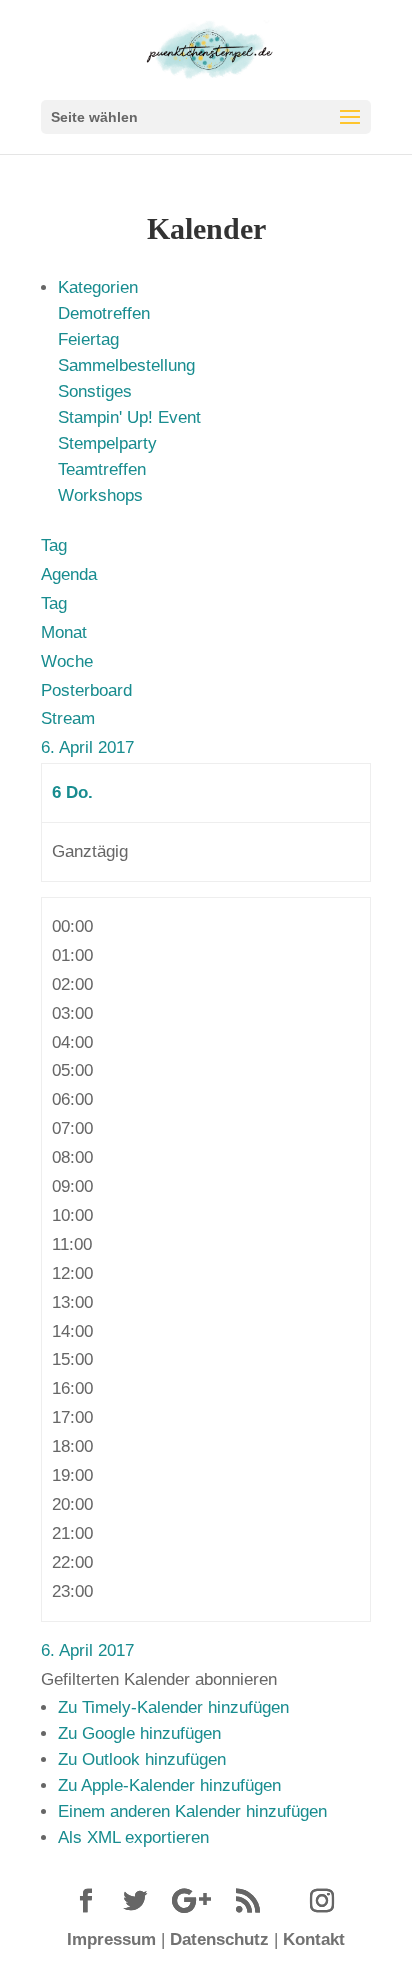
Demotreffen (104, 313)
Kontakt (314, 1939)
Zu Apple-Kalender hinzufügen (169, 1785)
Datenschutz (219, 1939)
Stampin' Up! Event (129, 417)
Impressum (111, 1939)
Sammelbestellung (126, 365)
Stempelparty (107, 443)
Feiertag (88, 339)
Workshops (100, 495)
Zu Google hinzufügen (139, 1733)
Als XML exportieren (133, 1837)
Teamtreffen (102, 469)
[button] (159, 1679)
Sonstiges (95, 391)
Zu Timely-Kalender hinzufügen (173, 1707)
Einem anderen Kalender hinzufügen (192, 1811)
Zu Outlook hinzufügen (142, 1759)
